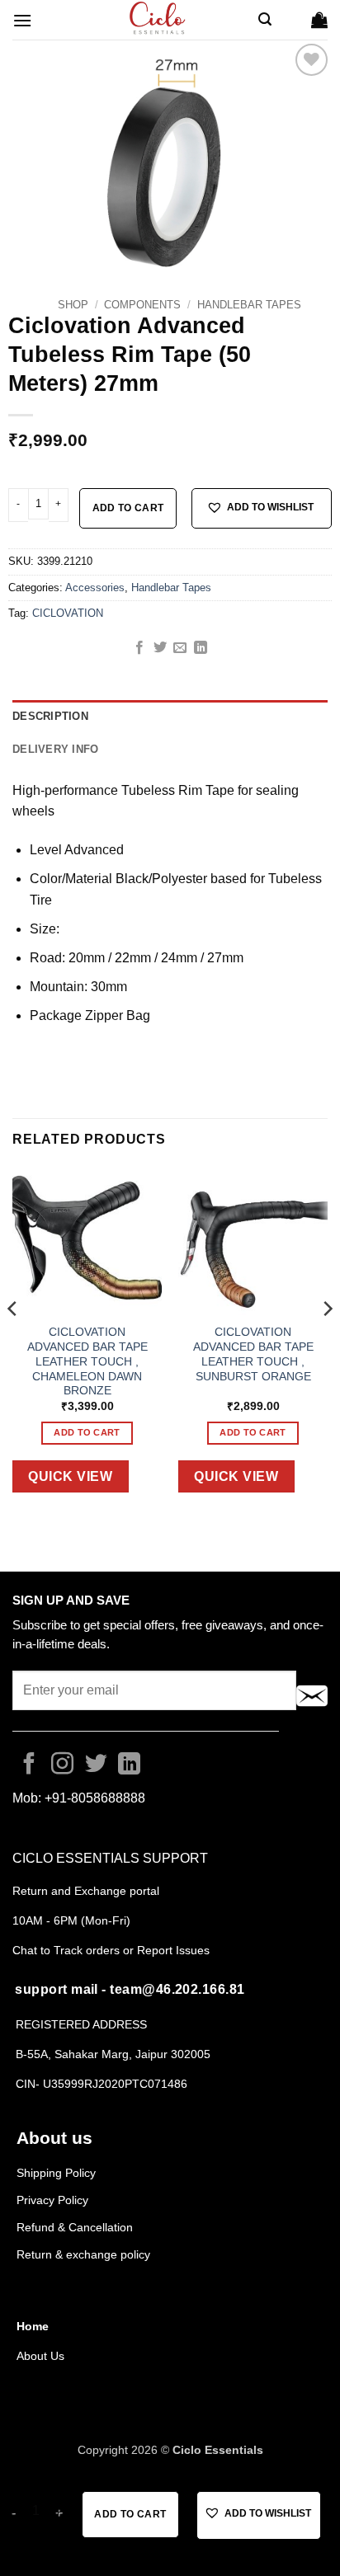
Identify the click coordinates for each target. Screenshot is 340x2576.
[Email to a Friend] (180, 648)
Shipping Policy (56, 2173)
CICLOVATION (68, 613)
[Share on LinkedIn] (201, 648)
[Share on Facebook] (139, 648)
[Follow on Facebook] (29, 1765)
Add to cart (128, 508)
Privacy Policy (52, 2200)
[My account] (291, 20)
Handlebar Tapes (249, 305)
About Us (40, 2356)
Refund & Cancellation (76, 2227)
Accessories (95, 588)
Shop (73, 305)
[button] (22, 20)
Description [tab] (50, 716)
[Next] (327, 1342)
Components (142, 305)
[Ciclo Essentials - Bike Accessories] (158, 20)
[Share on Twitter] (160, 648)
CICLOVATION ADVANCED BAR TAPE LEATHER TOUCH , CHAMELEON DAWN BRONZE (87, 1361)
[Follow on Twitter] (96, 1765)
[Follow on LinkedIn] (129, 1765)
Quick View (70, 1476)
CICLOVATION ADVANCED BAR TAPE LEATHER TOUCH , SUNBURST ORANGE (253, 1354)
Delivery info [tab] (55, 749)
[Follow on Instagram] (62, 1765)
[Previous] (13, 1342)
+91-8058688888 (95, 1798)
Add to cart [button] (87, 1432)
